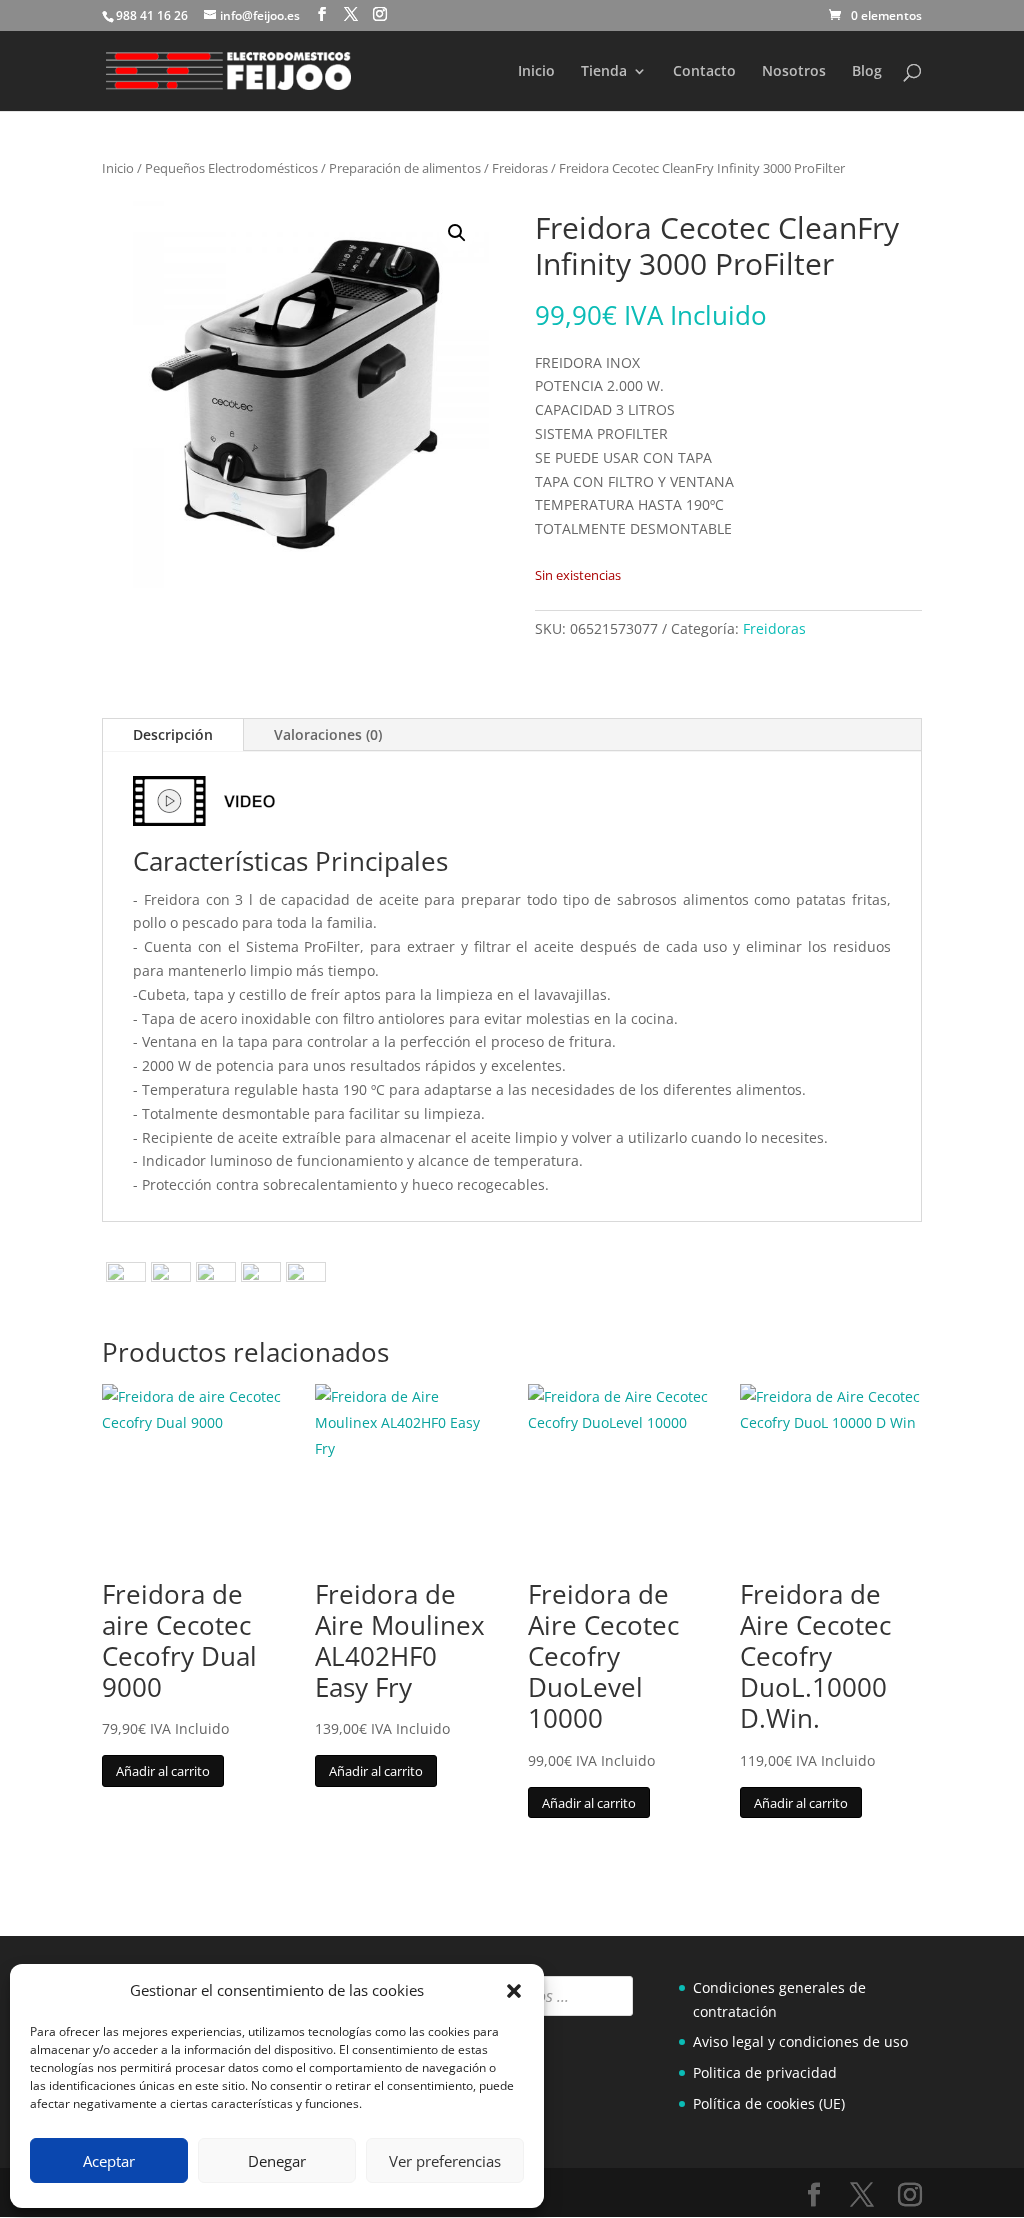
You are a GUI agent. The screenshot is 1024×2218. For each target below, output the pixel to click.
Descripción (173, 734)
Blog (867, 72)
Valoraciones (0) (328, 734)
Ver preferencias (445, 2161)
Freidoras (520, 168)
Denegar (277, 2161)
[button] (514, 1991)
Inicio (536, 72)
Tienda (604, 72)
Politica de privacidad (765, 2072)
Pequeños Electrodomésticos (231, 168)
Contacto (704, 72)
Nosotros (794, 72)
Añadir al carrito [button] (163, 1771)
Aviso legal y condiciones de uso (800, 2041)
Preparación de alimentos (405, 168)
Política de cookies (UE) (769, 2103)
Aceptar (109, 2161)
